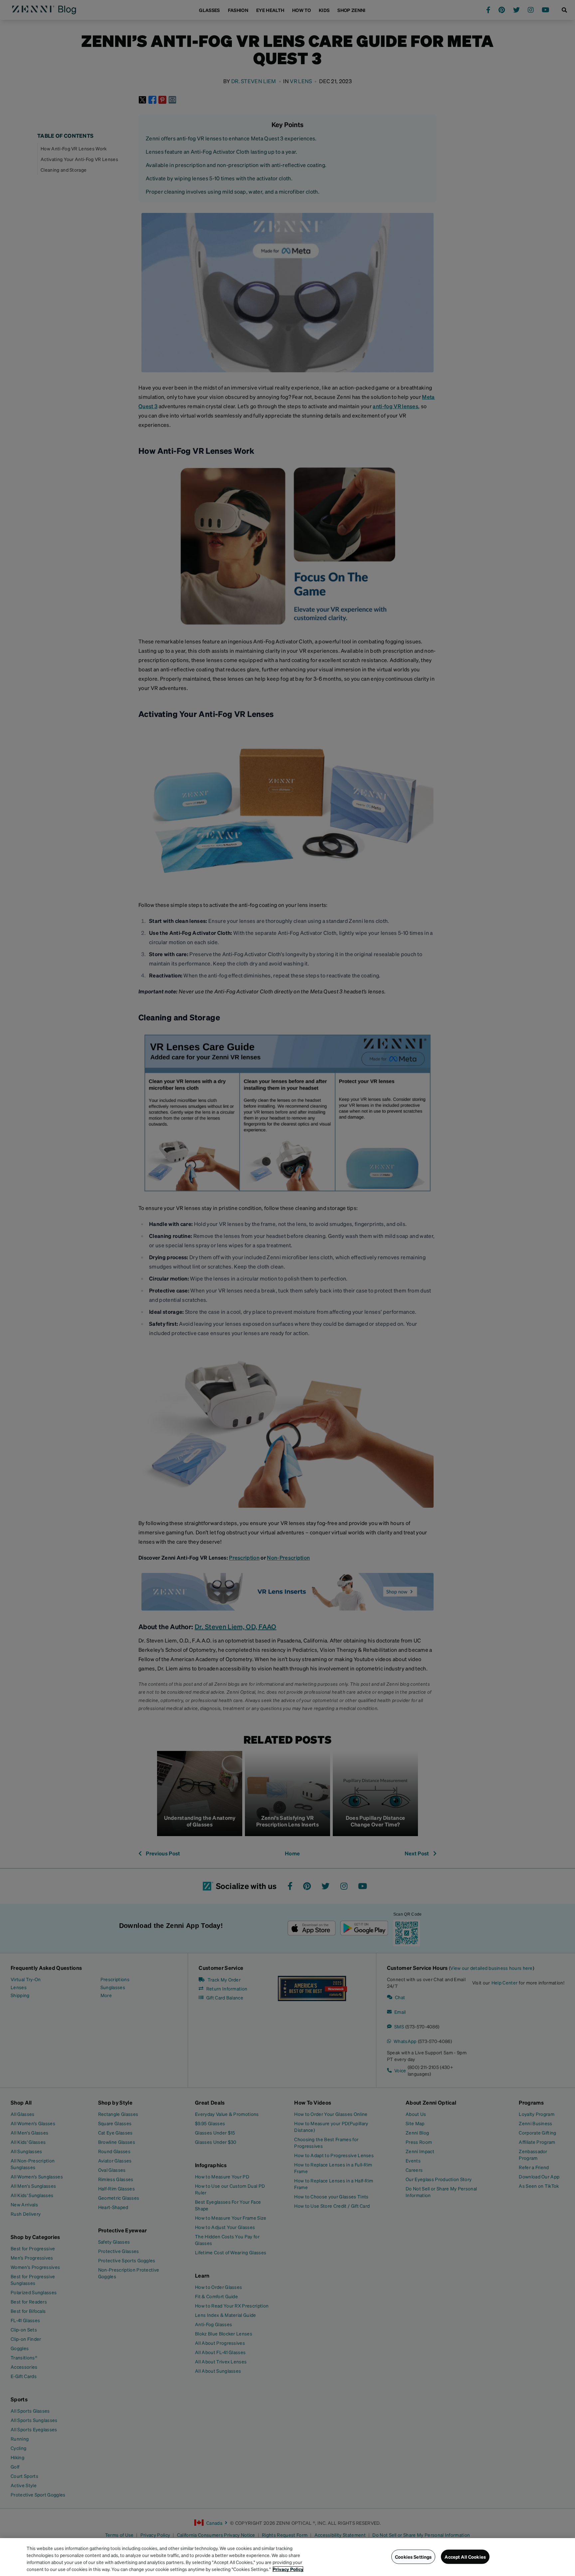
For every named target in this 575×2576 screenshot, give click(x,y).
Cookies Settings (413, 2557)
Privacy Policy (288, 2569)
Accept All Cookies (465, 2557)
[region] (287, 2557)
